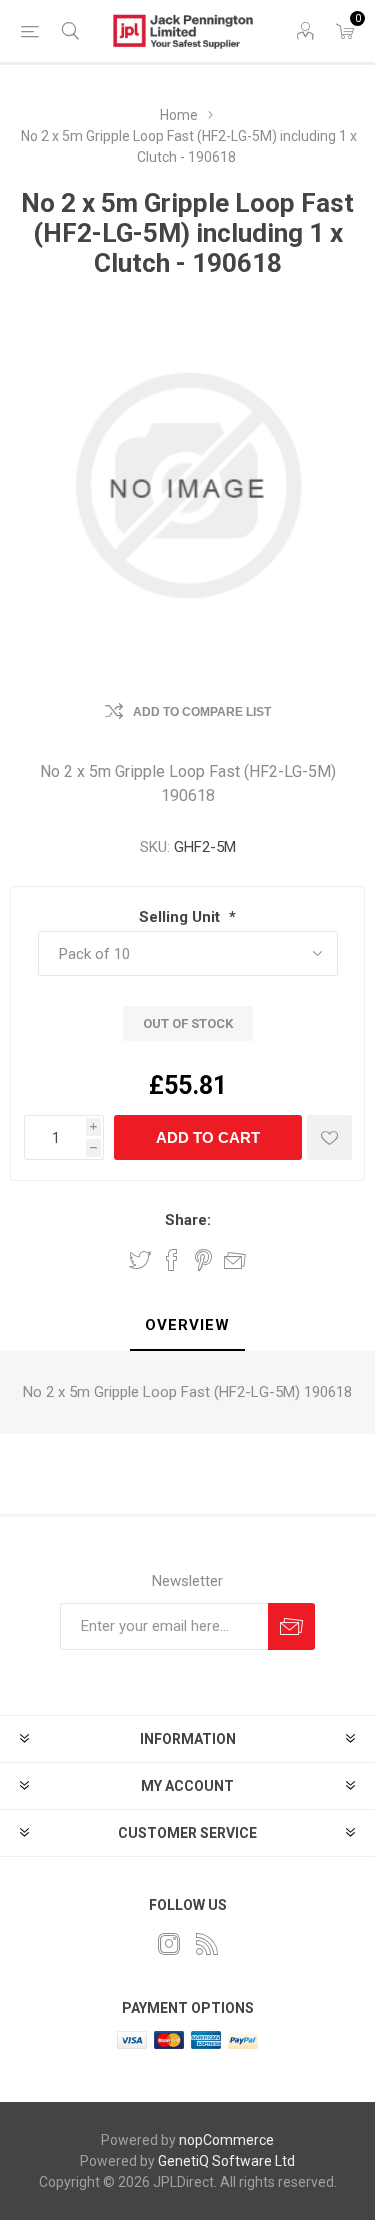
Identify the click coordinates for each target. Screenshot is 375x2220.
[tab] (187, 1326)
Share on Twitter (140, 1260)
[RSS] (207, 1944)
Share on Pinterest (203, 1260)
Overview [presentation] (187, 1325)
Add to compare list (202, 712)
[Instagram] (169, 1944)
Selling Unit (181, 917)
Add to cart (208, 1137)
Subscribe (291, 1626)
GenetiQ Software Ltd (226, 2161)
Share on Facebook (172, 1260)
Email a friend (235, 1260)
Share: (188, 1220)
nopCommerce (226, 2140)
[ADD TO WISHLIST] (329, 1137)
